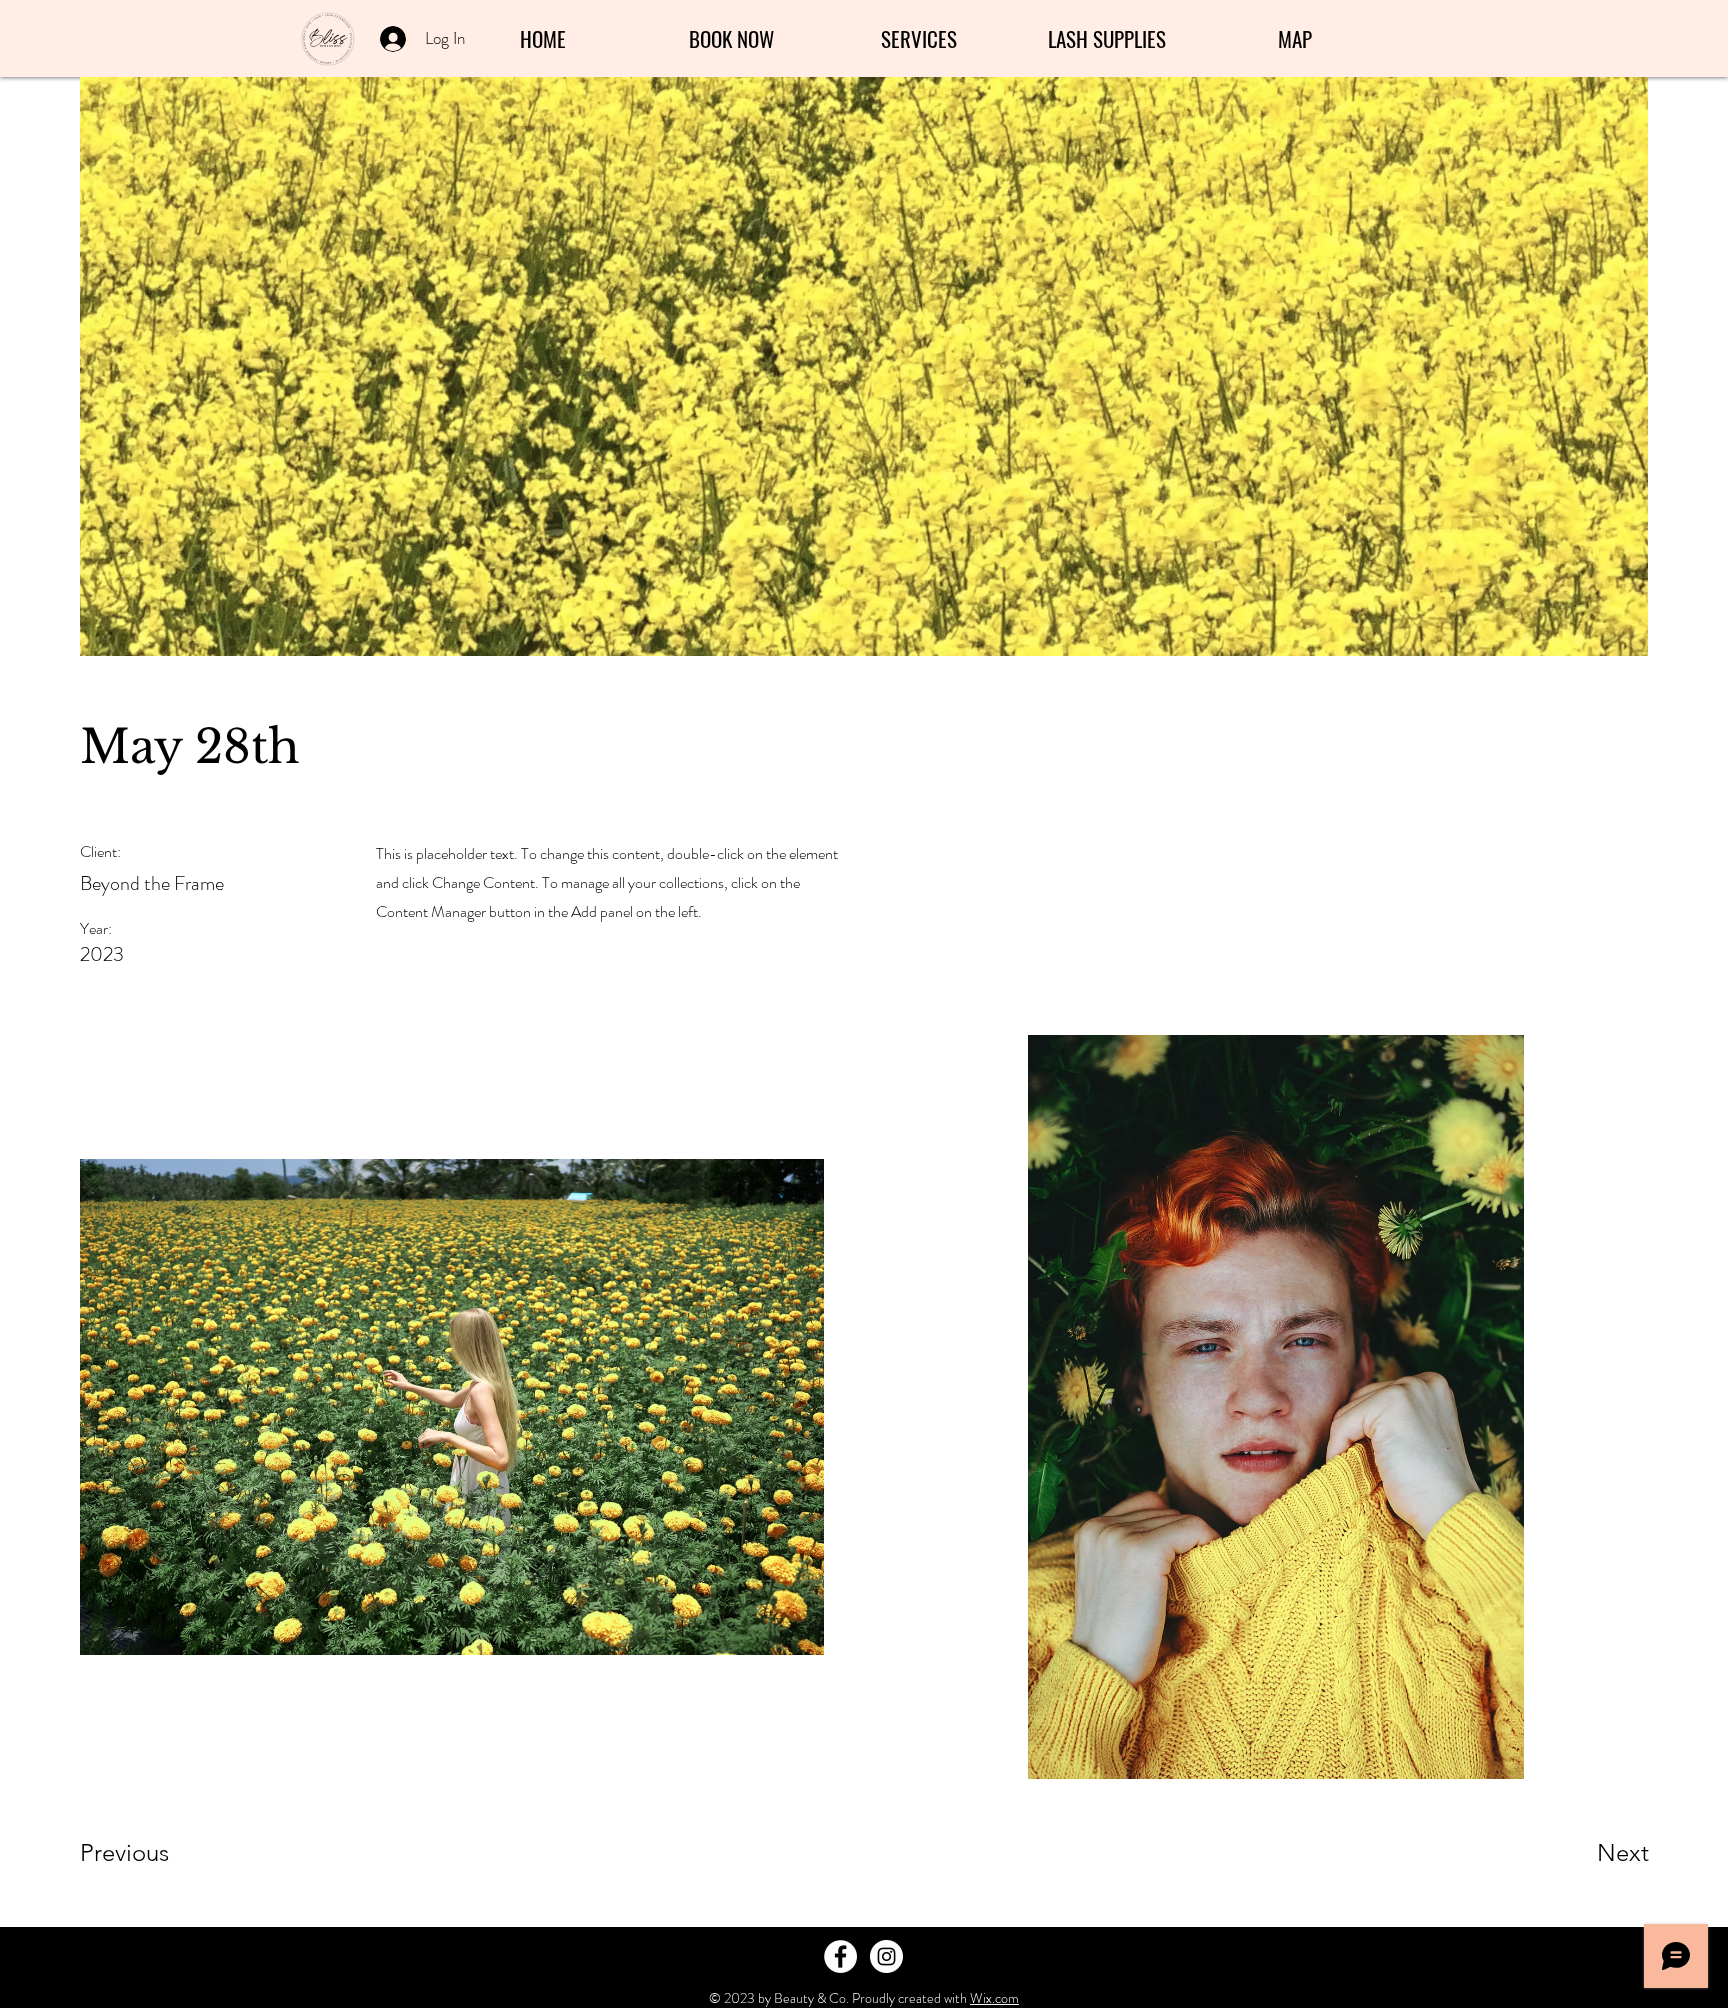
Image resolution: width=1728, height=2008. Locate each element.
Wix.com (994, 1998)
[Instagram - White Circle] (886, 1956)
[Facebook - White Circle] (840, 1956)
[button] (919, 39)
